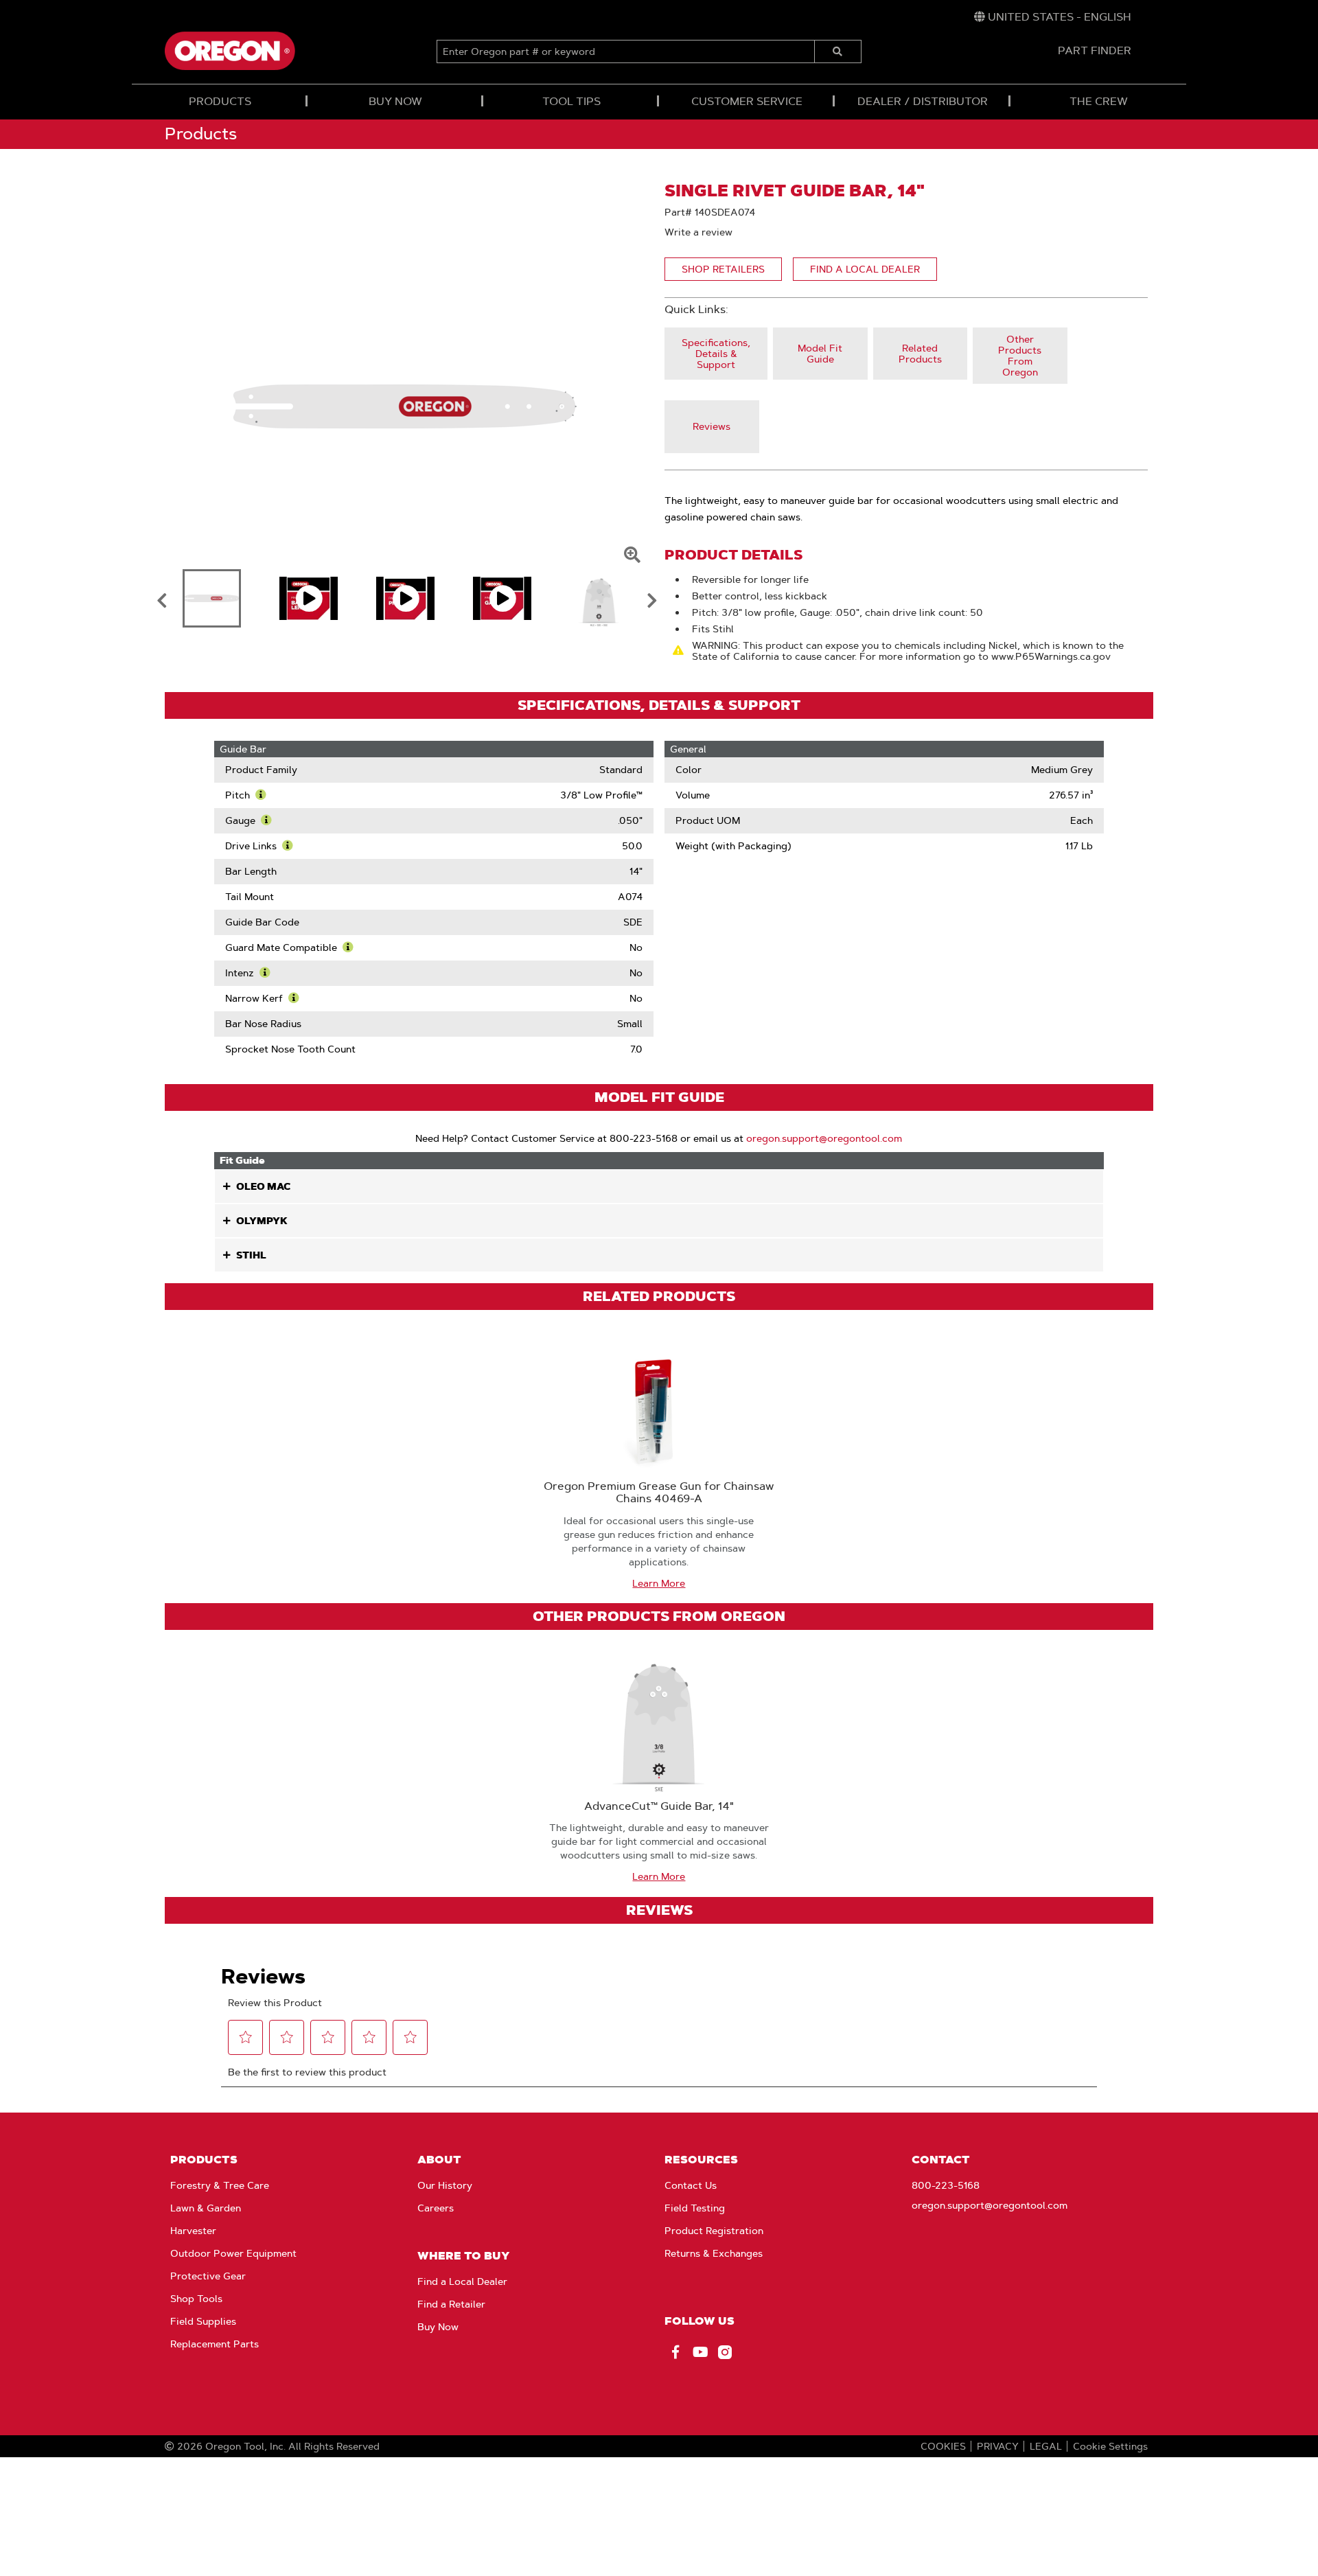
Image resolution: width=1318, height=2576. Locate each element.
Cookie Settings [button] (1110, 2446)
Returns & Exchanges (714, 2253)
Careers (436, 2208)
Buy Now (438, 2327)
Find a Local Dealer (462, 2281)
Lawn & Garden (206, 2208)
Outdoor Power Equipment (233, 2253)
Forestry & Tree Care (220, 2185)
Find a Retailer (451, 2304)
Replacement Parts (215, 2344)
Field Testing (695, 2208)
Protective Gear (208, 2276)
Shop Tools (196, 2299)
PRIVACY (998, 2446)
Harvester (193, 2231)
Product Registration (714, 2231)
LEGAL (1046, 2446)
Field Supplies (203, 2321)
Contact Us (691, 2185)
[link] (1053, 17)
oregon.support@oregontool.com (824, 1138)
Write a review (698, 232)
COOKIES (943, 2446)
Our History (445, 2185)
